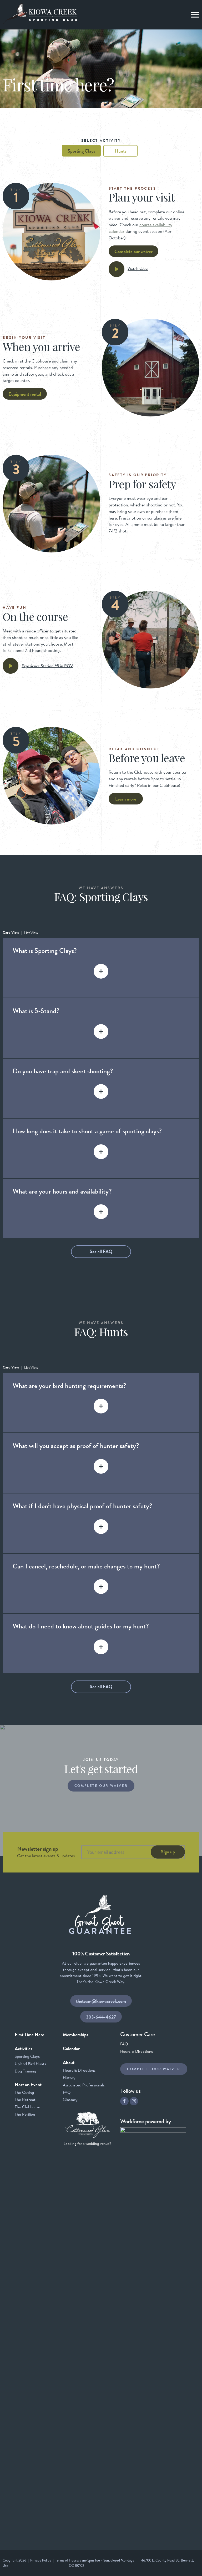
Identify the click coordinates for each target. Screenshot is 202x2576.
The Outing (24, 2092)
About (69, 2062)
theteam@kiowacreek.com (101, 2001)
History (69, 2078)
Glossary (70, 2099)
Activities (24, 2049)
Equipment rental (25, 394)
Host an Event (28, 2085)
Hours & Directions (79, 2070)
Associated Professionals (84, 2085)
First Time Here (29, 2035)
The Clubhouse (27, 2107)
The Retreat (25, 2099)
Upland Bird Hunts (30, 2064)
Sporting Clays (27, 2056)
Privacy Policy (41, 2560)
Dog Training (25, 2071)
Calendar (71, 2049)
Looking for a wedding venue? (87, 2144)
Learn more (126, 799)
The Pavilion (25, 2114)
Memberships (76, 2035)
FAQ (67, 2092)
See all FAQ (101, 1251)
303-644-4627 (101, 2017)
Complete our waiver (133, 251)
